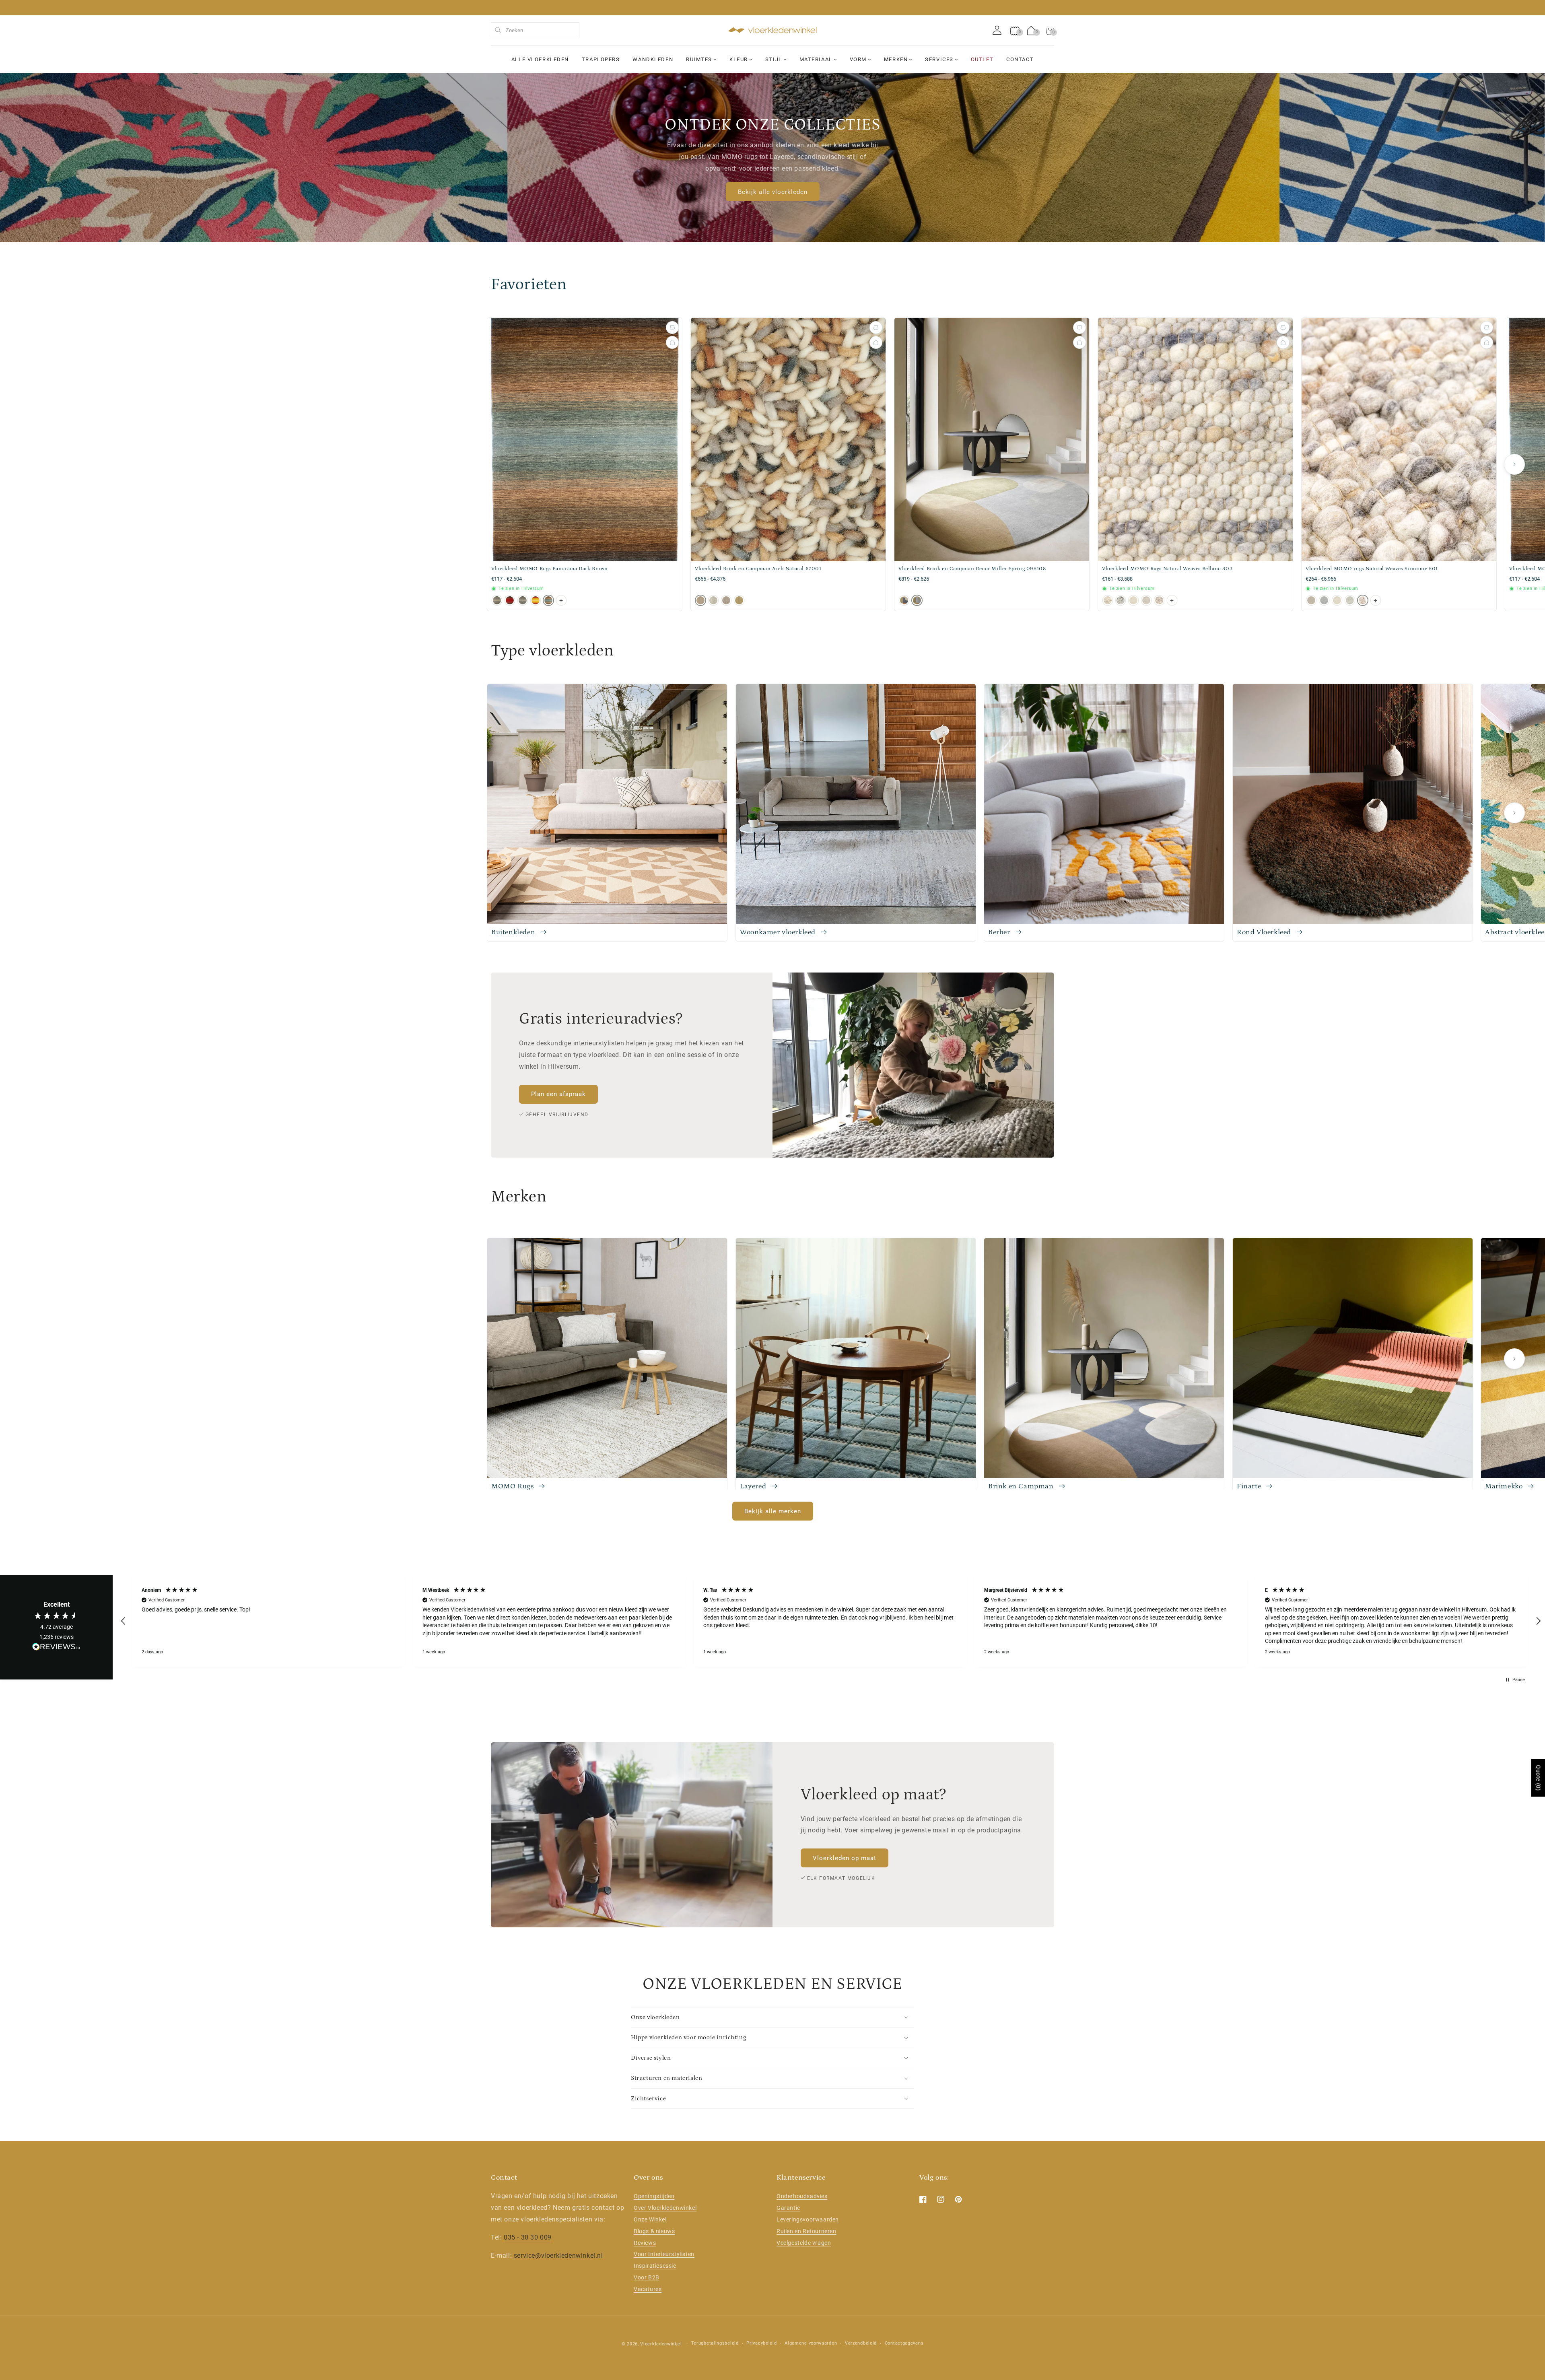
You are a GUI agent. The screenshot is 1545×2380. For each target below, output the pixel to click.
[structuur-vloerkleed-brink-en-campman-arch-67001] (700, 600)
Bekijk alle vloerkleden (773, 192)
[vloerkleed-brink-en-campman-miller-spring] (917, 600)
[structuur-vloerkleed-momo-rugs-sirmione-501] (1363, 600)
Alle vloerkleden (540, 59)
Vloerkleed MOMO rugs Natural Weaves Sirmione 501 (1372, 569)
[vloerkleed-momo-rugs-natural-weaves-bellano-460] (1133, 600)
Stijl (774, 59)
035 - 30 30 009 (528, 2237)
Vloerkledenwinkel (661, 2344)
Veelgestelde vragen (804, 2243)
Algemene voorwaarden (811, 2343)
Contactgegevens (904, 2343)
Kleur (739, 59)
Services (939, 59)
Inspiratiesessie (655, 2266)
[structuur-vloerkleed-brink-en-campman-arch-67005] (726, 600)
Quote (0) (1538, 1778)
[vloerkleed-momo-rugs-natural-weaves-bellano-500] (1146, 600)
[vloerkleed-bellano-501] (1159, 600)
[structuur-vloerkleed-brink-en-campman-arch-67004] (713, 600)
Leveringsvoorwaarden (808, 2219)
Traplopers (601, 59)
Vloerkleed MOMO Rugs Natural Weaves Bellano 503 (1167, 569)
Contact (1020, 59)
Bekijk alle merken (773, 1511)
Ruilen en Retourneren (806, 2231)
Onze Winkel (650, 2219)
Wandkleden (653, 59)
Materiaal (816, 59)
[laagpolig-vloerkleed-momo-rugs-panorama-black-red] (510, 600)
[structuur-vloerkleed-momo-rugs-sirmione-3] (1311, 600)
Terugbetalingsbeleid (715, 2343)
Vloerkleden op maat (845, 1858)
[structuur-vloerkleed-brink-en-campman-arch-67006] (739, 600)
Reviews (645, 2243)
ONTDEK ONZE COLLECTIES (772, 125)
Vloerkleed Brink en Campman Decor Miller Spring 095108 (972, 569)
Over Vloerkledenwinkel (665, 2208)
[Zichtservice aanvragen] (672, 342)
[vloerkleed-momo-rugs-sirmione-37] (1324, 600)
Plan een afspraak (558, 1094)
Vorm (858, 59)
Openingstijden (654, 2196)
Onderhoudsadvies (802, 2196)
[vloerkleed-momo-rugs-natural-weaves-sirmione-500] (1350, 600)
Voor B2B (647, 2277)
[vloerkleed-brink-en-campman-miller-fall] (904, 600)
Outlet (982, 59)
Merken (896, 59)
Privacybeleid (761, 2343)
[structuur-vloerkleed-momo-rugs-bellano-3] (1108, 600)
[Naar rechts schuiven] (1514, 464)
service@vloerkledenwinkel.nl (558, 2255)
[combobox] (535, 30)
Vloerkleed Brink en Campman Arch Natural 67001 (758, 569)
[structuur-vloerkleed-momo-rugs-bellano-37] (1121, 600)
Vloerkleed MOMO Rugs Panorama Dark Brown (550, 569)
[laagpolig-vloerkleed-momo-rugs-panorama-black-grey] (497, 600)
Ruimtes (699, 59)
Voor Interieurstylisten (664, 2254)
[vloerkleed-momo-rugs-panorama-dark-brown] (548, 600)
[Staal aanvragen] (672, 328)
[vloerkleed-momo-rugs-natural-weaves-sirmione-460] (1337, 600)
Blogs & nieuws (654, 2231)
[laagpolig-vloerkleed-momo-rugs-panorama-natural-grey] (523, 600)
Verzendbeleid (861, 2343)
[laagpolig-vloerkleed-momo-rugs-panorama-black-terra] (536, 600)
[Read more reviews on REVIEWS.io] (56, 1649)
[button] (1050, 30)
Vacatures (648, 2289)
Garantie (788, 2208)
